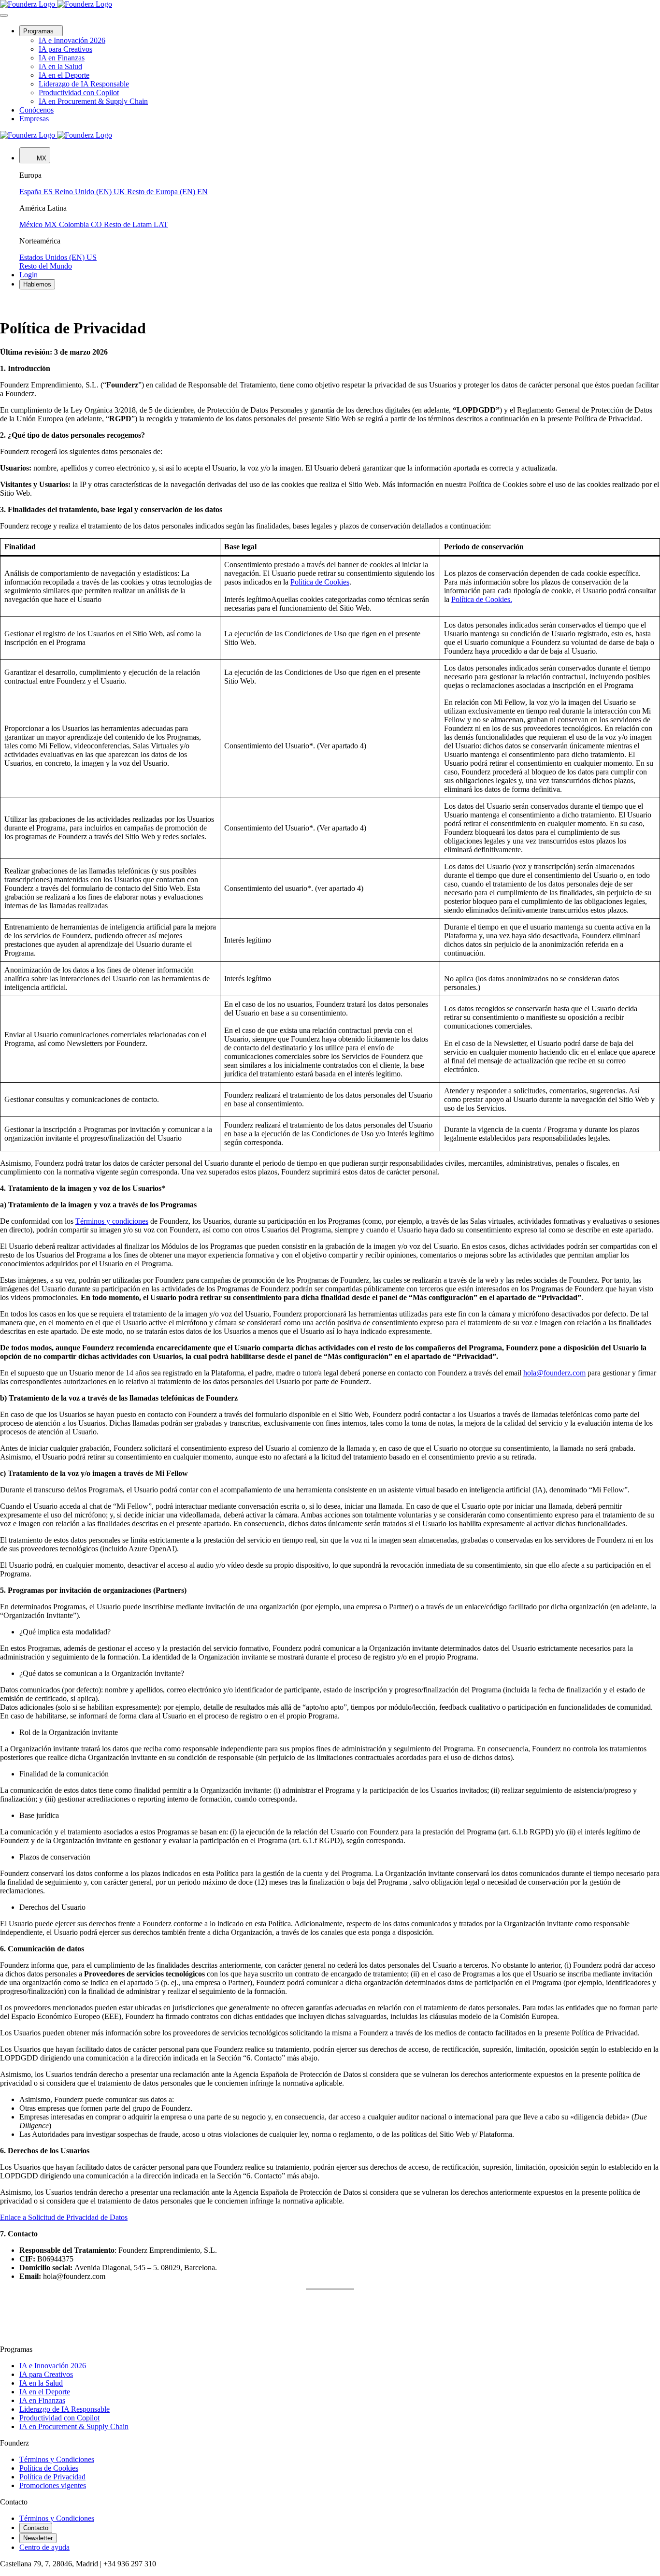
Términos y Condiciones (57, 2459)
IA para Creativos (46, 2374)
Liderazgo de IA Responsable (65, 2409)
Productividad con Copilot (59, 2418)
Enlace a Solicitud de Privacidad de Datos (64, 2217)
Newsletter (38, 2538)
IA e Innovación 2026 (53, 2366)
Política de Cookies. (482, 599)
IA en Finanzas (42, 2400)
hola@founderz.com (554, 1373)
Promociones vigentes (53, 2485)
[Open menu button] (4, 15)
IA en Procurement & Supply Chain (74, 2426)
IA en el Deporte (45, 2392)
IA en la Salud (41, 2383)
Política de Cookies (320, 582)
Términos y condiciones (112, 1221)
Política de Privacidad (52, 2477)
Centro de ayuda (44, 2547)
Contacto (36, 2528)
